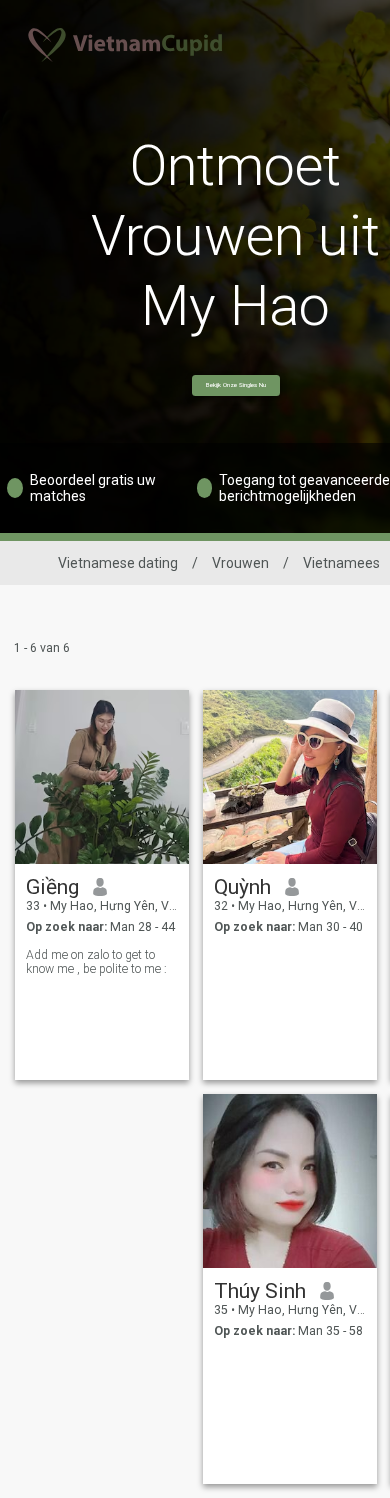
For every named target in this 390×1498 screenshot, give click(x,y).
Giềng (52, 887)
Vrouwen (240, 563)
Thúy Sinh (260, 1291)
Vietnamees (341, 563)
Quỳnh (242, 887)
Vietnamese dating (118, 563)
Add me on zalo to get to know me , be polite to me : (96, 962)
